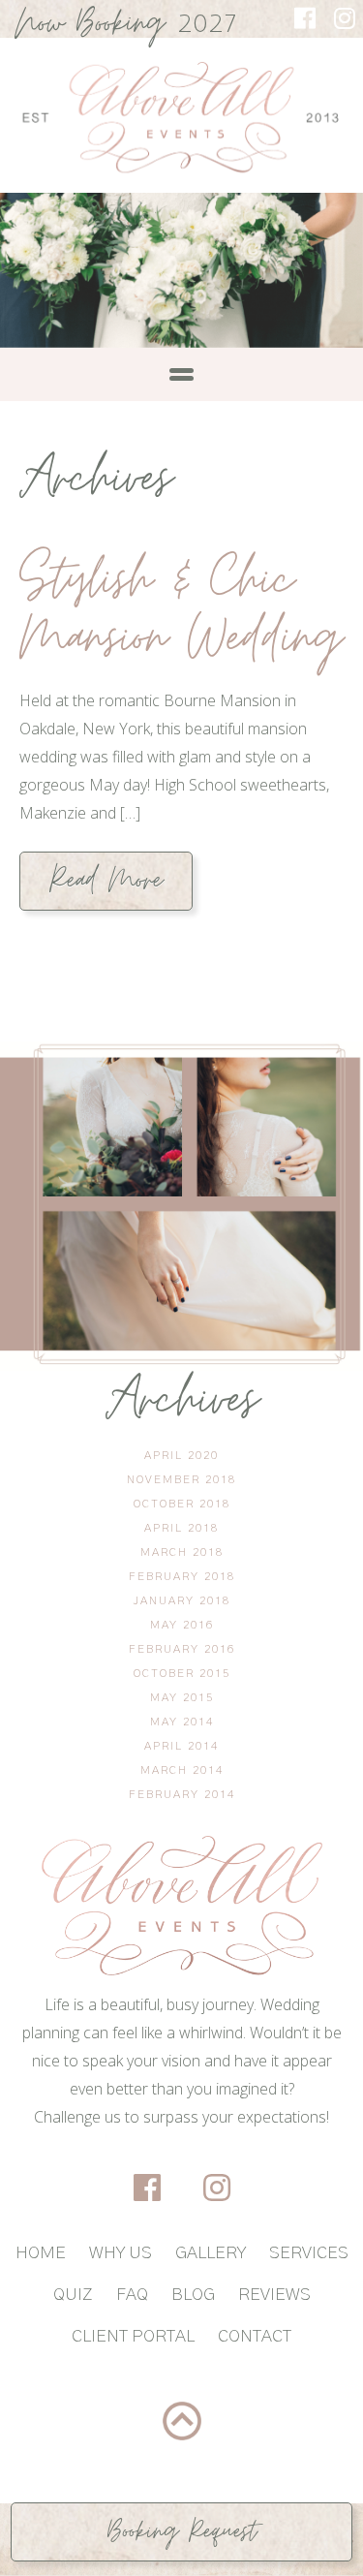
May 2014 (182, 1722)
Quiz (73, 2295)
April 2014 (181, 1746)
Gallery (211, 2253)
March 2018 (182, 1552)
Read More (106, 881)
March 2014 (182, 1770)
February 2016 (182, 1649)
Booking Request (182, 2531)
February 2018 (182, 1576)
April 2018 (181, 1528)
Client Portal (133, 2337)
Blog (193, 2295)
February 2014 (182, 1794)
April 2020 (181, 1455)
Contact (255, 2337)
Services (309, 2253)
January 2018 (181, 1600)
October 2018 (182, 1504)
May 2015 (182, 1697)
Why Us (121, 2253)
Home (41, 2253)
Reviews (274, 2295)
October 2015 (182, 1673)
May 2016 (182, 1625)
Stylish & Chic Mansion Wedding (181, 609)
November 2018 (181, 1479)
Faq (132, 2295)
